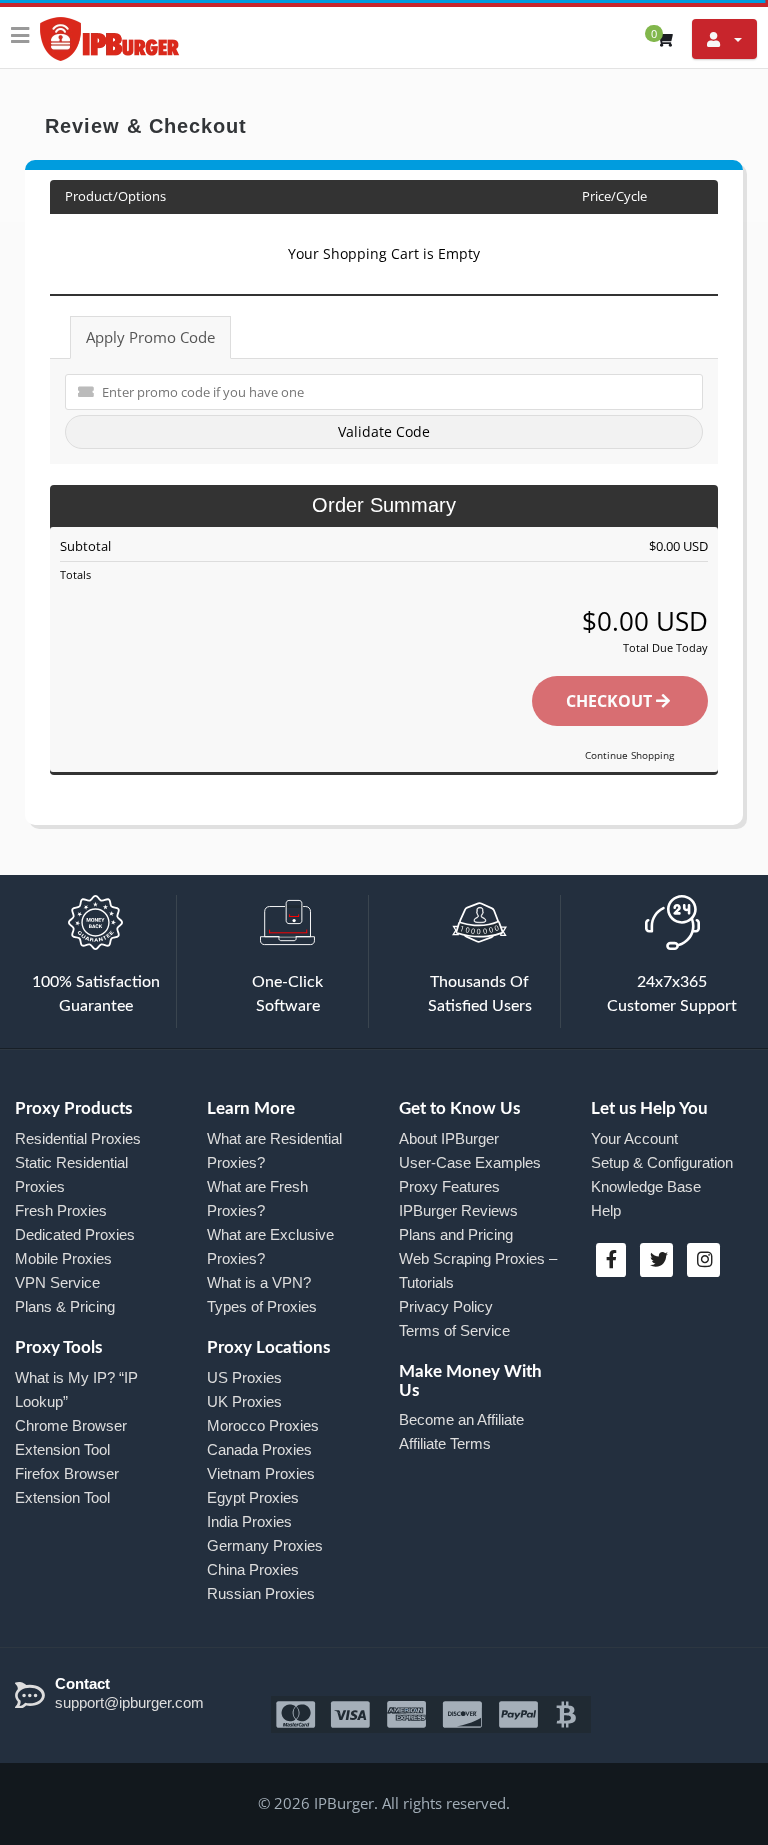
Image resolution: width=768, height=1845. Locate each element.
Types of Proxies (262, 1306)
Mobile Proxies (63, 1258)
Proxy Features (449, 1186)
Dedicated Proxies (75, 1234)
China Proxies (253, 1569)
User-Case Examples (470, 1162)
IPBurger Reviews (458, 1210)
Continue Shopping (629, 755)
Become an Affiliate (461, 1419)
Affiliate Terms (445, 1443)
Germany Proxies (265, 1545)
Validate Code (384, 431)
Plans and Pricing (456, 1234)
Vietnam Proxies (261, 1473)
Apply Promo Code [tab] (150, 337)
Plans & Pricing (65, 1306)
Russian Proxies (261, 1593)
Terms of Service (454, 1330)
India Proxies (249, 1521)
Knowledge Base (646, 1186)
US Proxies (244, 1377)
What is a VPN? (259, 1282)
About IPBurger (449, 1138)
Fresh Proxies (61, 1210)
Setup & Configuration (662, 1162)
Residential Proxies (78, 1138)
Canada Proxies (259, 1449)
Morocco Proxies (263, 1425)
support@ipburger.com (129, 1702)
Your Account (634, 1138)
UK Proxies (244, 1401)
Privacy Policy (446, 1306)
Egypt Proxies (253, 1497)
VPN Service (57, 1282)
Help (606, 1210)
